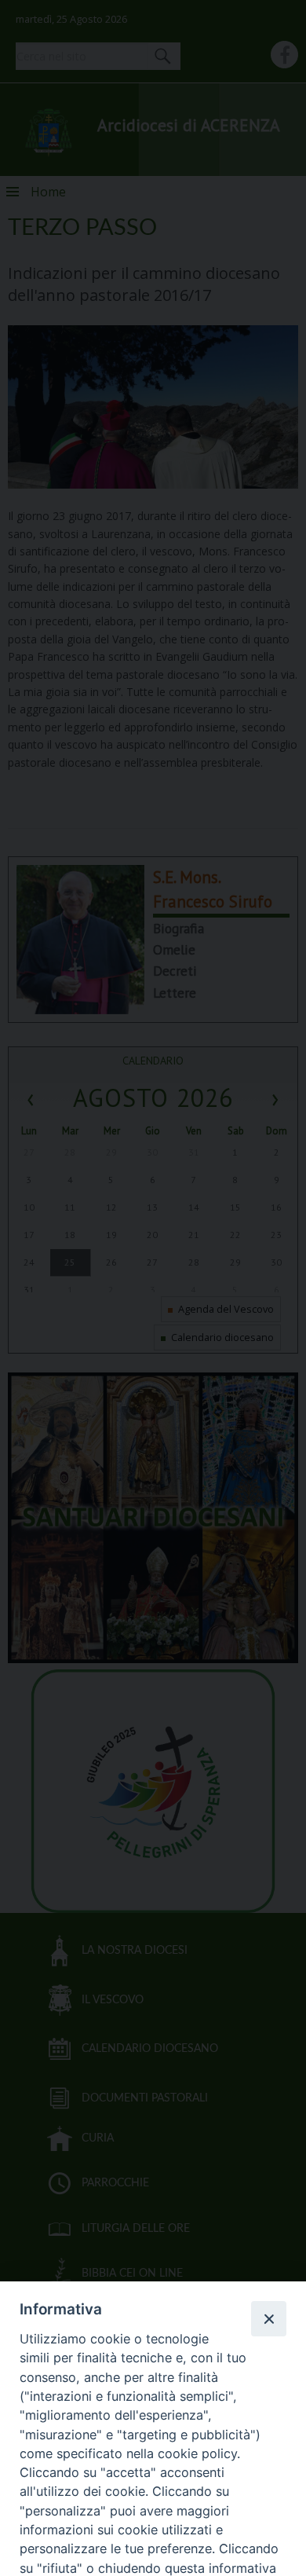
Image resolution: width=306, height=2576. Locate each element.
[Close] (268, 2318)
